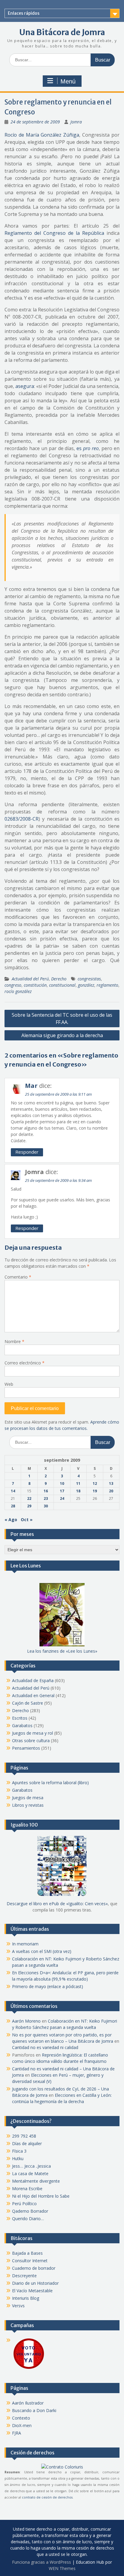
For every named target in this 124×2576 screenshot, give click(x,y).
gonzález (86, 985)
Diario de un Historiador (35, 2283)
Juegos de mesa (28, 1798)
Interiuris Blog (26, 2298)
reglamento (107, 985)
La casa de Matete (30, 2173)
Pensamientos (26, 1748)
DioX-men (22, 2425)
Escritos (20, 1718)
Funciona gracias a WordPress (42, 2562)
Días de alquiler (27, 2143)
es (88, 448)
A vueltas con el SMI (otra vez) (42, 1951)
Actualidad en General (33, 1695)
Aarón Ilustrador (28, 2403)
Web (9, 1384)
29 (29, 1506)
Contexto (21, 2418)
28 (13, 1506)
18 (78, 1491)
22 (29, 1498)
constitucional (62, 985)
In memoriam (25, 1944)
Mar (31, 1086)
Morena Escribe (27, 2189)
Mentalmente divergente (36, 2181)
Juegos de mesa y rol (33, 1733)
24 (62, 1498)
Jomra (76, 122)
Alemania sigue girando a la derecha (62, 1035)
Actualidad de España (33, 1680)
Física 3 (19, 2151)
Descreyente (24, 2276)
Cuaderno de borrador (34, 2268)
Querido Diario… (28, 2219)
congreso (13, 985)
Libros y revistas (28, 1805)
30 (46, 1506)
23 (46, 1498)
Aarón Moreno (26, 2021)
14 (13, 1491)
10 (62, 1483)
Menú (68, 81)
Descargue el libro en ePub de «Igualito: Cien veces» (57, 1904)
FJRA (17, 2433)
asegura (25, 386)
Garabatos (22, 1725)
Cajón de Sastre (28, 1703)
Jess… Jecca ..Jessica (31, 2166)
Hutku (18, 2158)
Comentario (18, 1277)
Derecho (59, 979)
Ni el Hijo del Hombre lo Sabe (41, 2196)
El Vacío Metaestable (32, 2291)
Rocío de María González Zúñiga (42, 135)
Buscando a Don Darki (34, 2410)
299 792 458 (24, 2136)
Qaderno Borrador (30, 2211)
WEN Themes (62, 2568)
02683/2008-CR (22, 819)
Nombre (14, 1341)
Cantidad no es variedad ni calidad (45, 2047)
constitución (35, 985)
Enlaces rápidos (24, 13)
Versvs (18, 2306)
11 (78, 1483)
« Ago (11, 1520)
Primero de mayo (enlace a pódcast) (48, 1986)
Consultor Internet (30, 2261)
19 (95, 1491)
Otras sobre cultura (31, 1741)
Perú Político (24, 2204)
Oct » (27, 1520)
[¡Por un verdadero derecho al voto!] (29, 2368)
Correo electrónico (25, 1363)
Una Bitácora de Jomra (62, 32)
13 (111, 1483)
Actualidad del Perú (30, 979)
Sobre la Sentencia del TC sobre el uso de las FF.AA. (62, 1019)
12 (95, 1483)
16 (46, 1491)
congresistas (89, 979)
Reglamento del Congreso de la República (54, 233)
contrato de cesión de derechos (47, 2497)
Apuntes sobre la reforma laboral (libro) (50, 1783)
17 (62, 1491)
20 (111, 1491)
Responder (27, 1152)
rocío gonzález (18, 991)
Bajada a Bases (27, 2253)
